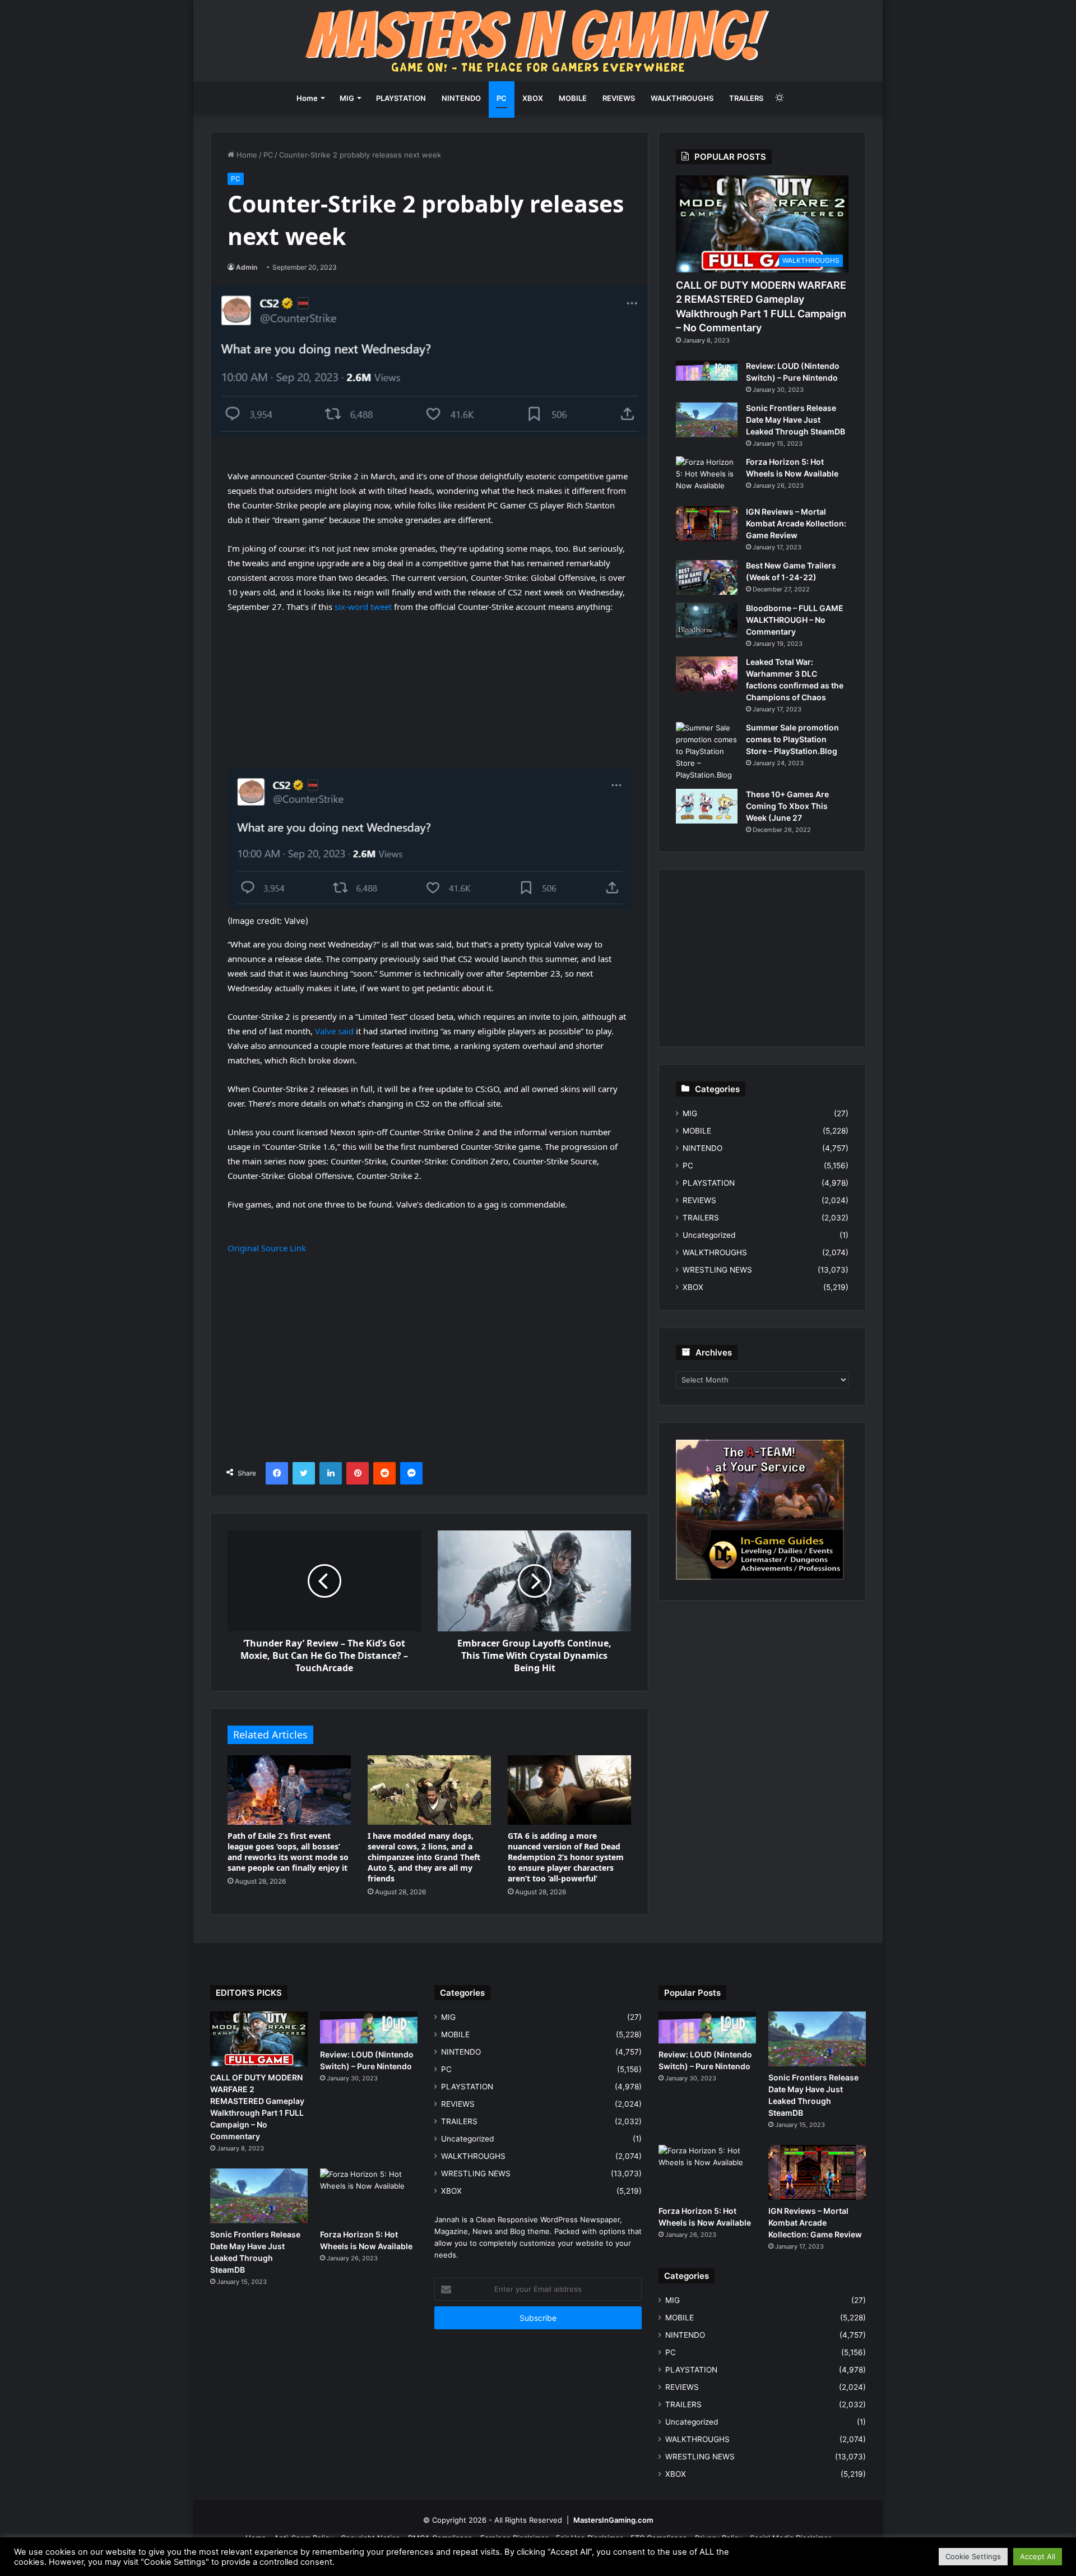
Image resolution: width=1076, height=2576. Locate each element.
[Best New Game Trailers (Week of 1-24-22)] (707, 577)
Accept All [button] (1038, 2556)
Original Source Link (267, 1248)
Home (307, 98)
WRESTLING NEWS (717, 1270)
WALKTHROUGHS (682, 98)
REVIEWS (619, 98)
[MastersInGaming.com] (538, 41)
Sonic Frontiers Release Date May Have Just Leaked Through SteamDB (796, 420)
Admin (247, 267)
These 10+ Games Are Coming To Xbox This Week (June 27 (787, 806)
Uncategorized (709, 1235)
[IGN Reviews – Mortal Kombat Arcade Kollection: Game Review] (707, 524)
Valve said (334, 1031)
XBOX (533, 98)
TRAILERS (746, 98)
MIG (347, 98)
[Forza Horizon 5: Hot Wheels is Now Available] (707, 477)
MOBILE (573, 98)
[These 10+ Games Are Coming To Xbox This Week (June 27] (707, 806)
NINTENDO (461, 98)
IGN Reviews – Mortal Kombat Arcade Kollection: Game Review (796, 523)
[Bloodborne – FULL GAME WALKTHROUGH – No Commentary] (707, 620)
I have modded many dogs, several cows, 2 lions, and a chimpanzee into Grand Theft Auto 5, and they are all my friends (424, 1857)
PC (502, 98)
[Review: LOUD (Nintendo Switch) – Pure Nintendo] (707, 371)
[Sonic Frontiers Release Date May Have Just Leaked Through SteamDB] (707, 420)
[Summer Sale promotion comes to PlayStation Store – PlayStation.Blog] (707, 751)
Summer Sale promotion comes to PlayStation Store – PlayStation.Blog (792, 739)
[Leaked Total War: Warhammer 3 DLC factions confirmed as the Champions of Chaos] (707, 674)
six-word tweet (363, 607)
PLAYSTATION (401, 98)
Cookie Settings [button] (973, 2556)
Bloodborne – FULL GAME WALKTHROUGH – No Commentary (795, 620)
